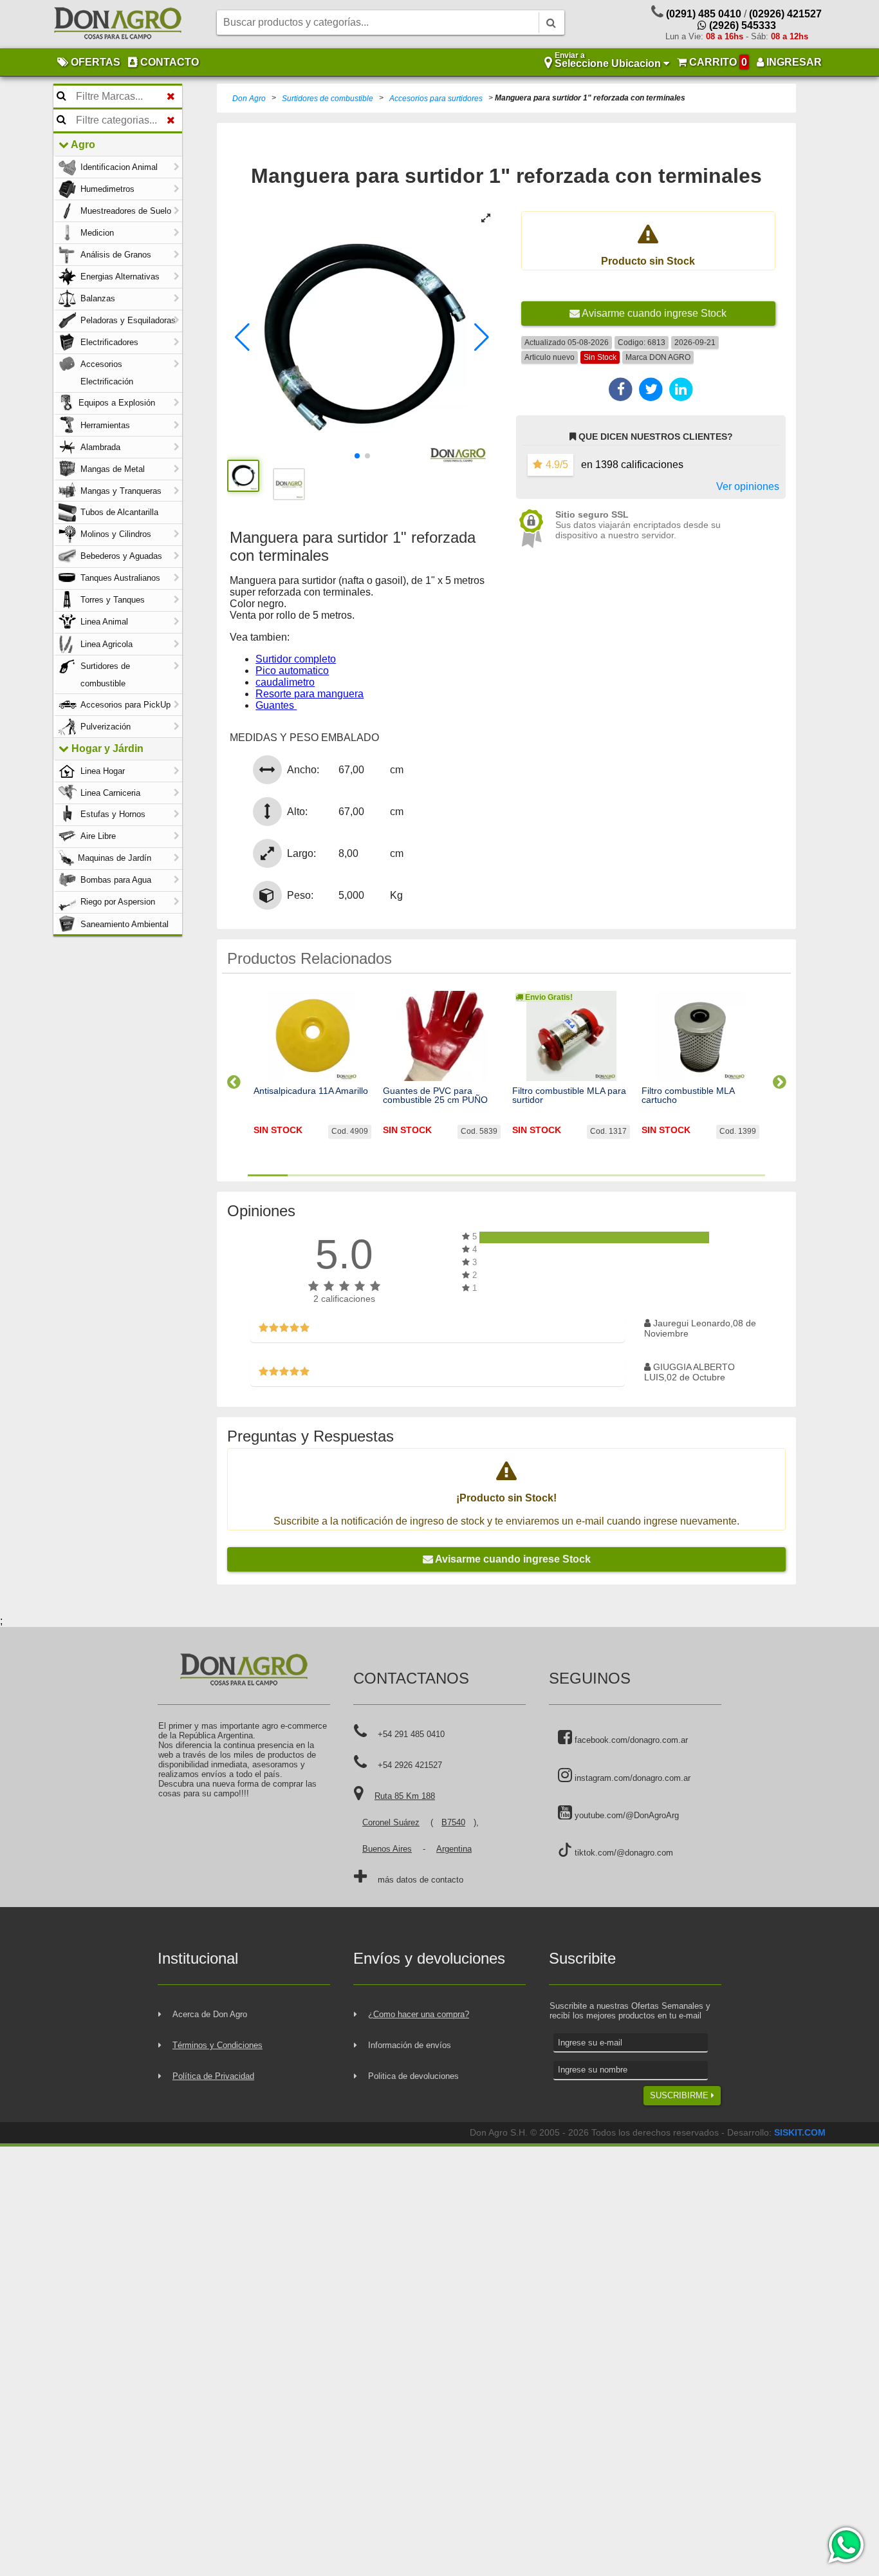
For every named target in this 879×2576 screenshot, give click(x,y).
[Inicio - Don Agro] (118, 24)
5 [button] (427, 1175)
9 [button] (586, 1175)
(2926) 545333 (741, 25)
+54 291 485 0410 (411, 1734)
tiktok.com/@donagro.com (623, 1853)
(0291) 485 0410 (704, 14)
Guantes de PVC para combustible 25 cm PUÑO (435, 1095)
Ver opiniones (748, 486)
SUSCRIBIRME (680, 2095)
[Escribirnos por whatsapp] (845, 2545)
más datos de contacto (421, 1880)
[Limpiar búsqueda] (171, 97)
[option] (312, 1076)
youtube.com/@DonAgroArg (625, 1815)
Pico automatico (292, 671)
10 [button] (626, 1175)
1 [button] (268, 1175)
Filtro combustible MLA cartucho (688, 1095)
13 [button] (745, 1175)
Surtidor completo (296, 659)
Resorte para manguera (310, 694)
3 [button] (347, 1175)
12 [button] (705, 1175)
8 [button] (546, 1175)
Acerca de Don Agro (210, 2014)
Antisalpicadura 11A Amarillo (311, 1091)
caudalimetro (285, 682)
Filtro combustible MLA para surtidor (569, 1095)
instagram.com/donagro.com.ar (631, 1778)
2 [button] (308, 1175)
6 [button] (467, 1175)
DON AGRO (670, 357)
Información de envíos (410, 2045)
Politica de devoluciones (413, 2076)
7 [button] (506, 1175)
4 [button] (387, 1175)
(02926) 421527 (785, 14)
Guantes (276, 705)
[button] (242, 337)
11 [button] (665, 1175)
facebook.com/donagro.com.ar (630, 1740)
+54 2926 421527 (410, 1765)
